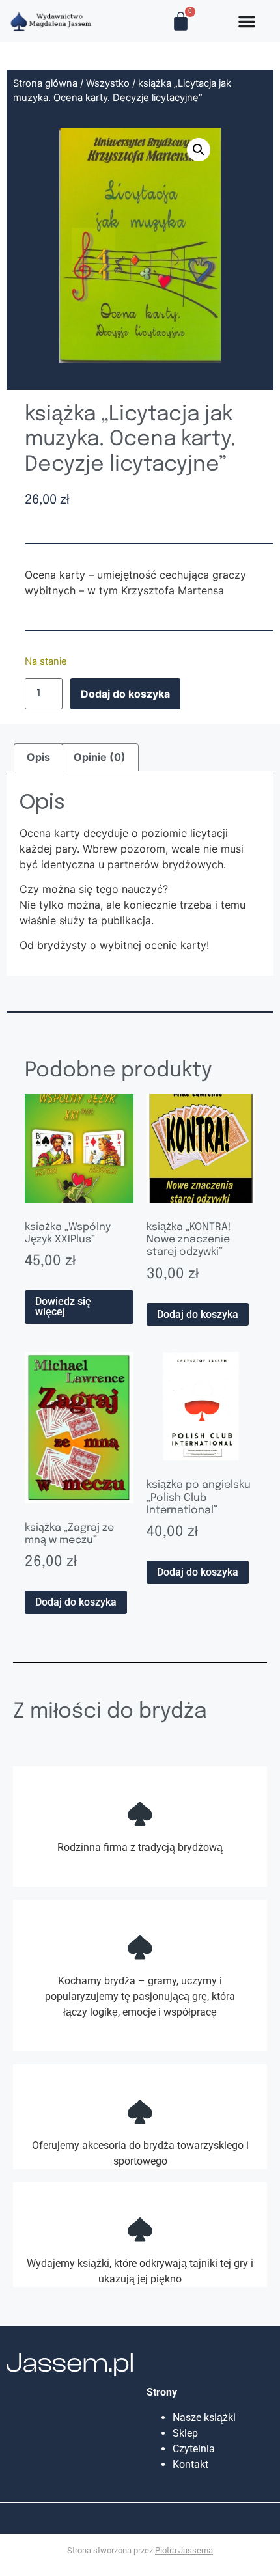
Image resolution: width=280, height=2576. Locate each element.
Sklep (185, 2433)
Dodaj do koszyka (125, 694)
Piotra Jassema (184, 2550)
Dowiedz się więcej (63, 1307)
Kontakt (190, 2464)
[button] (199, 150)
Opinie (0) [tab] (100, 757)
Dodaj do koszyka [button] (198, 1314)
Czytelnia (194, 2449)
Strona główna (45, 83)
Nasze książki (207, 2418)
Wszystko (108, 83)
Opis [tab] (38, 757)
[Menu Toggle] (247, 21)
